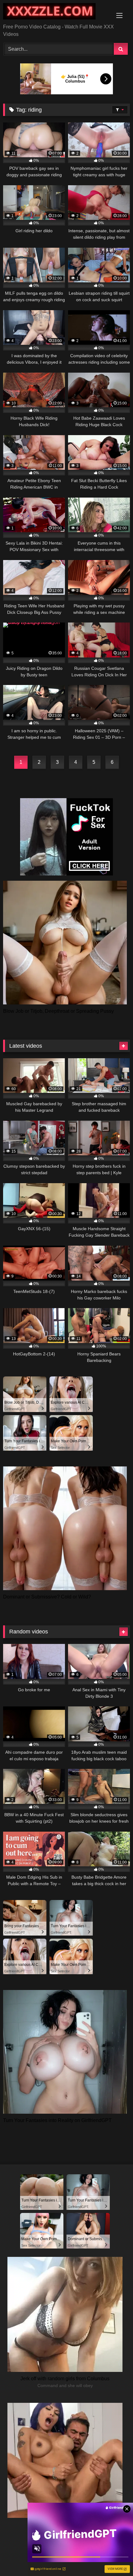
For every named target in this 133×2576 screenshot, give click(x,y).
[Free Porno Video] (54, 12)
